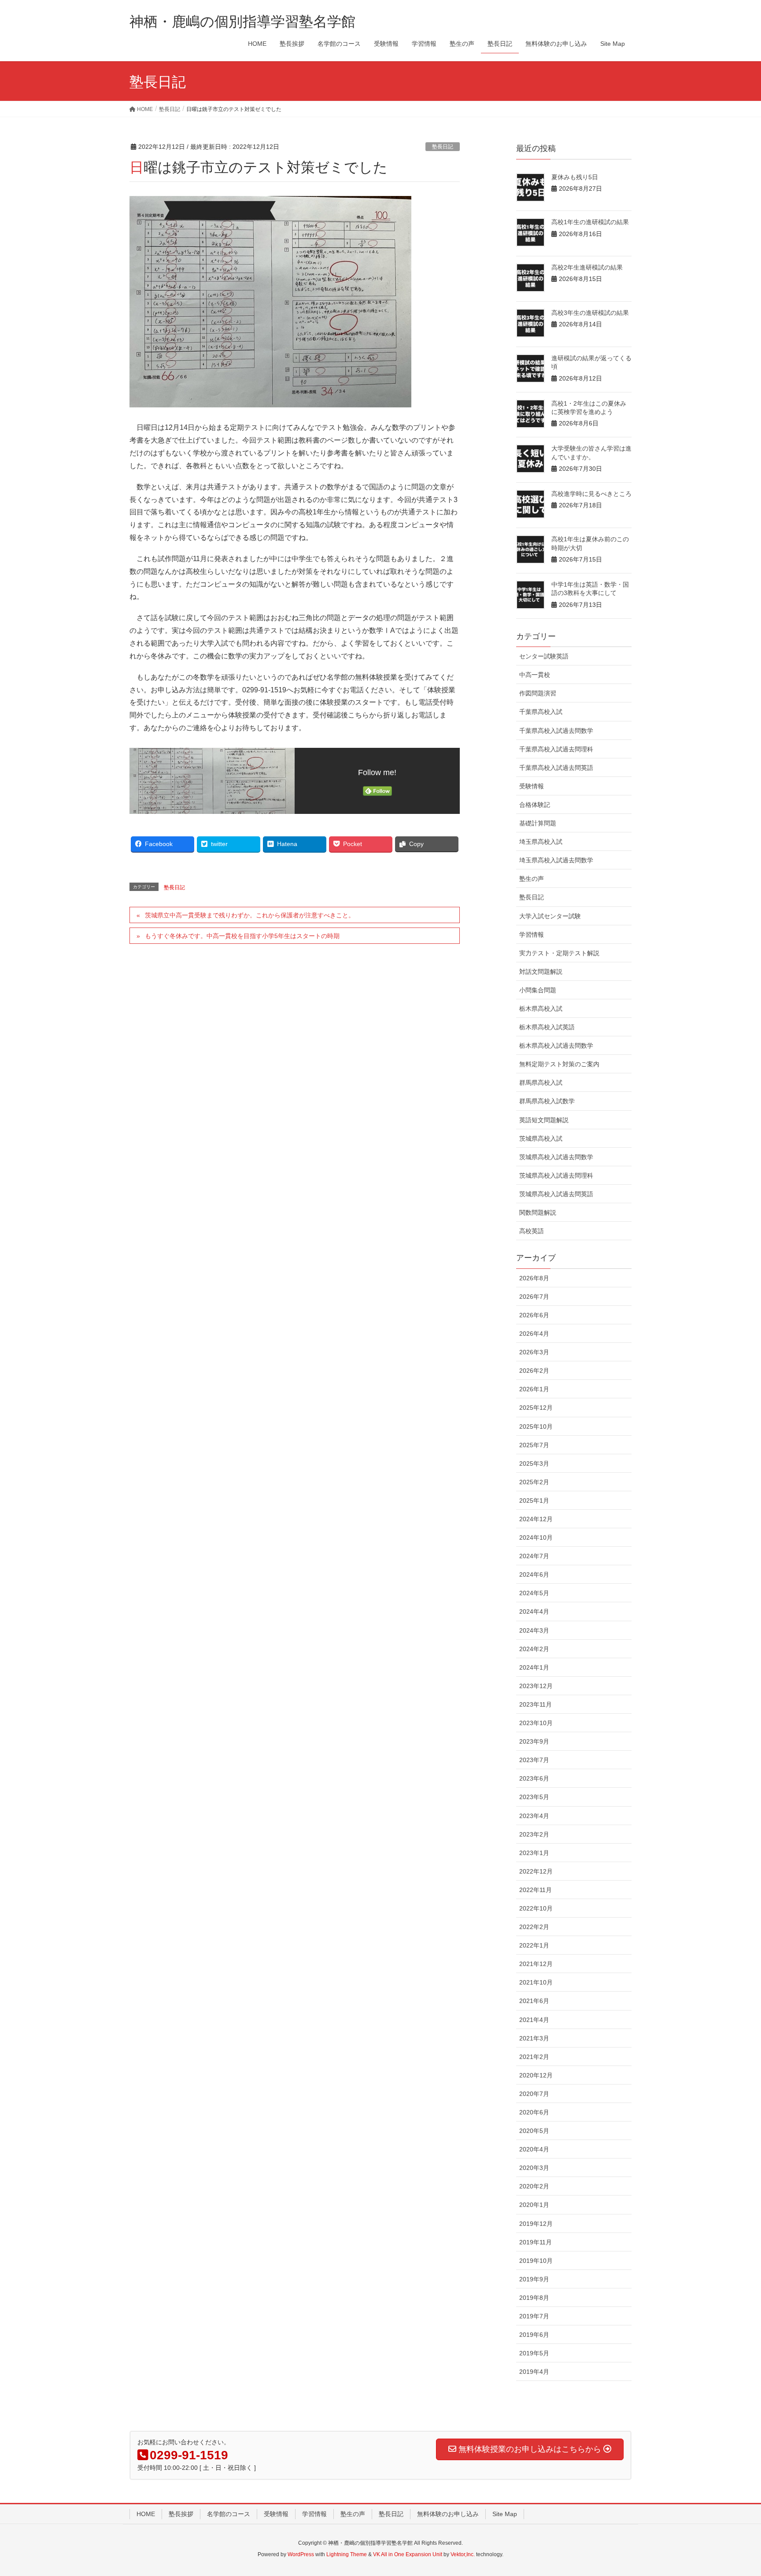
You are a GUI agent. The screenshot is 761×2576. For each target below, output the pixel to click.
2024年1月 (534, 1667)
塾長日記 (443, 147)
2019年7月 (534, 2316)
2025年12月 (536, 1408)
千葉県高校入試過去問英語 (556, 768)
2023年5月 (534, 1797)
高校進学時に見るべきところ (591, 494)
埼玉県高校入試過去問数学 (556, 860)
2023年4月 (534, 1816)
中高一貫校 (535, 675)
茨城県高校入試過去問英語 (556, 1194)
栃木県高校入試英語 (547, 1027)
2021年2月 (534, 2057)
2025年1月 (534, 1501)
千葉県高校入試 (541, 712)
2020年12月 (536, 2075)
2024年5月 (534, 1593)
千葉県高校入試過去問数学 (556, 731)
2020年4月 (534, 2149)
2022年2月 (534, 1927)
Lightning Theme (347, 2554)
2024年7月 (534, 1556)
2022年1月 (534, 1945)
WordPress (301, 2554)
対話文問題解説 (541, 972)
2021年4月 (534, 2020)
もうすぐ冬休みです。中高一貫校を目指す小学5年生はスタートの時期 (242, 936)
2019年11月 (536, 2242)
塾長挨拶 (181, 2514)
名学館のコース (229, 2514)
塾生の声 (532, 879)
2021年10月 (536, 1982)
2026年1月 (534, 1389)
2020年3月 (534, 2168)
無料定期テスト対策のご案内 (559, 1064)
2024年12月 (536, 1519)
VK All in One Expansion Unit (408, 2554)
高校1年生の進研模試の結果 (590, 222)
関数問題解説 (538, 1212)
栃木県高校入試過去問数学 (556, 1046)
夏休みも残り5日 (575, 177)
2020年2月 (534, 2186)
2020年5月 (534, 2131)
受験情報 (532, 786)
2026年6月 (534, 1315)
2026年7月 (534, 1297)
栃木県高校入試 (541, 1009)
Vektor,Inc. (463, 2554)
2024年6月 (534, 1574)
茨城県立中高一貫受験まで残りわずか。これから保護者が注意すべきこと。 (250, 915)
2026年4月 (534, 1334)
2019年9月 (534, 2279)
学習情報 (532, 935)
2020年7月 (534, 2094)
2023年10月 (536, 1723)
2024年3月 (534, 1630)
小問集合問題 (538, 990)
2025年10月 (536, 1427)
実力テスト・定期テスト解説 (559, 953)
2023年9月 (534, 1741)
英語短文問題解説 (544, 1120)
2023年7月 (534, 1760)
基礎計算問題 (538, 823)
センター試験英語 (544, 656)
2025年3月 (534, 1464)
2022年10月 (536, 1908)
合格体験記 (535, 805)
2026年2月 (534, 1371)
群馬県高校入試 (541, 1083)
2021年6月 (534, 2001)
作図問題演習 (538, 693)
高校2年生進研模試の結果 (587, 267)
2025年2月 (534, 1482)
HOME (146, 2514)
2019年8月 (534, 2298)
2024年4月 (534, 1611)
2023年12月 (536, 1686)
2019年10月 (536, 2261)
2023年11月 (536, 1704)
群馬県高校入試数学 (547, 1101)
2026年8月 (534, 1278)
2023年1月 (534, 1853)
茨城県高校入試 (541, 1138)
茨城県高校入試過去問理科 (556, 1175)
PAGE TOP (735, 2491)
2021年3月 (534, 2038)
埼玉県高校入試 (541, 842)
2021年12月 (536, 1964)
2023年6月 (534, 1778)
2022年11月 (536, 1890)
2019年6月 (534, 2335)
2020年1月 (534, 2205)
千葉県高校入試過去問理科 (556, 749)
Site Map (505, 2514)
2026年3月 (534, 1352)
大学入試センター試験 (550, 916)
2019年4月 (534, 2372)
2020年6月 (534, 2112)
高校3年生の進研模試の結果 (590, 313)
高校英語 (532, 1231)
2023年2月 (534, 1834)
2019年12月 (536, 2224)
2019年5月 (534, 2353)
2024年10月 (536, 1537)
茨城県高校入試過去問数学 (556, 1157)
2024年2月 (534, 1649)
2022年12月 (536, 1871)
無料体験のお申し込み (448, 2514)
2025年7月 (534, 1445)
